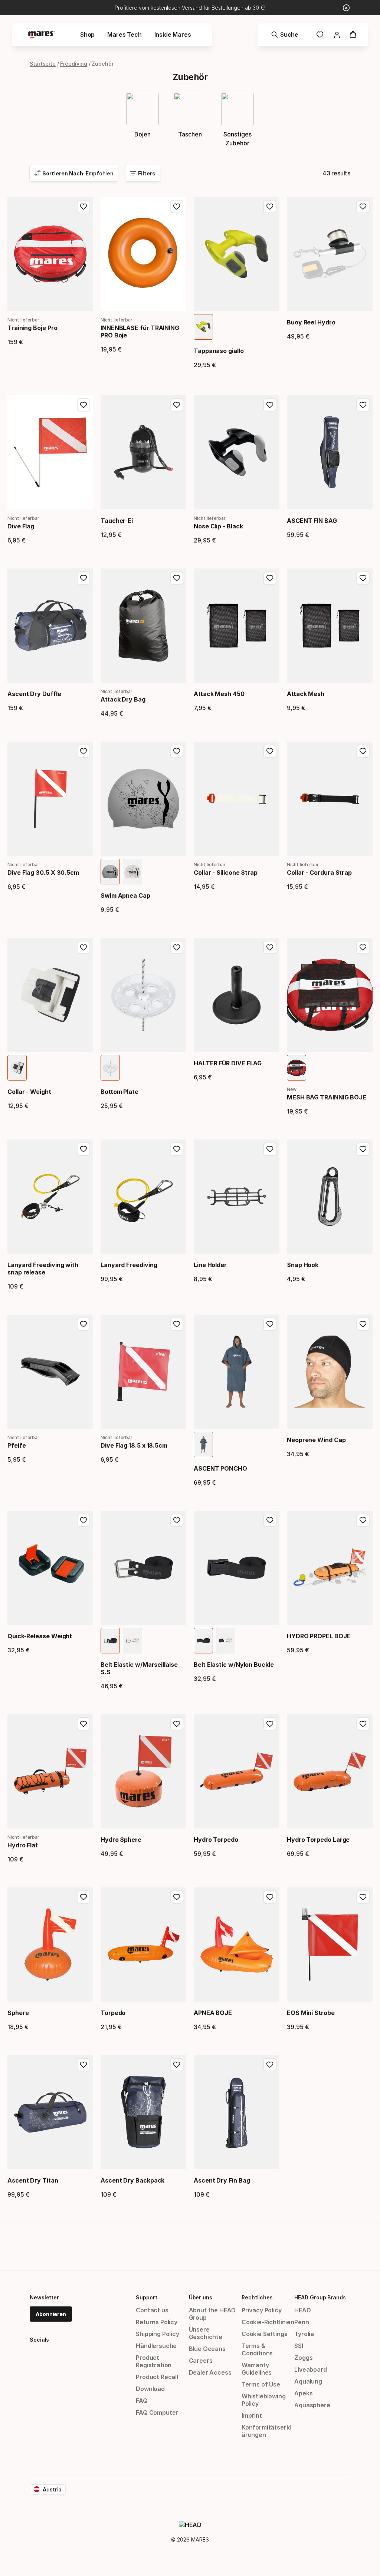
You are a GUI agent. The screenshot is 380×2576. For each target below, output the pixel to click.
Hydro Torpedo (216, 1840)
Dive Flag (21, 526)
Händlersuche (156, 2346)
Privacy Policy (262, 2310)
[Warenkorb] (353, 34)
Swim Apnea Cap (125, 896)
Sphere (18, 2013)
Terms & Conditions (257, 2349)
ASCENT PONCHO (220, 1468)
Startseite (43, 64)
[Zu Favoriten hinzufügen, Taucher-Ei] (177, 405)
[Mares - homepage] (42, 35)
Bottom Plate (119, 1092)
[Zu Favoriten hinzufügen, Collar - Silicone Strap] (270, 751)
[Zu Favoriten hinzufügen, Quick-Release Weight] (83, 1520)
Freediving (74, 64)
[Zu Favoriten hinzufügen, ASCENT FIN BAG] (363, 405)
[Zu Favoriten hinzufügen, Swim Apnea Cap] (177, 751)
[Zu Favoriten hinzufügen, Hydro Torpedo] (270, 1724)
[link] (320, 34)
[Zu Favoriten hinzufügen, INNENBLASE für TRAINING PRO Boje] (177, 207)
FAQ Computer (157, 2412)
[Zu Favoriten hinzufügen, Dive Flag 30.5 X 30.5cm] (83, 751)
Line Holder (210, 1265)
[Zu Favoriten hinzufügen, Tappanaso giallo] (270, 207)
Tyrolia (304, 2334)
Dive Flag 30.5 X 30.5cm (43, 873)
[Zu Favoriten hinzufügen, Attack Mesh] (363, 578)
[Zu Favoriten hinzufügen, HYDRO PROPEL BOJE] (363, 1520)
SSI (299, 2346)
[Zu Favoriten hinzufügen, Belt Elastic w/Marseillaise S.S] (177, 1520)
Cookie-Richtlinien (268, 2322)
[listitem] (203, 327)
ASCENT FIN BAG (312, 521)
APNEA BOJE (213, 2013)
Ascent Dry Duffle (34, 694)
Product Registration (154, 2361)
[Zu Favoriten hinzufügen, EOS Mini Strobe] (363, 1897)
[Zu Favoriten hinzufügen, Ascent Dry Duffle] (83, 578)
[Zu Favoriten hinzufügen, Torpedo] (177, 1897)
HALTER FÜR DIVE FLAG (228, 1063)
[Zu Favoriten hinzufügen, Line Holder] (270, 1149)
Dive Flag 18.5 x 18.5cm (134, 1445)
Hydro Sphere (121, 1840)
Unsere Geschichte (206, 2333)
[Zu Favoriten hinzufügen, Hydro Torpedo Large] (363, 1724)
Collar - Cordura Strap (319, 873)
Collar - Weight (29, 1092)
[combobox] (74, 173)
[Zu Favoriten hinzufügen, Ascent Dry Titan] (83, 2065)
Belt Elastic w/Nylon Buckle (234, 1665)
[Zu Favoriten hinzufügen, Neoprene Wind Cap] (363, 1324)
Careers (201, 2361)
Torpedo (113, 2013)
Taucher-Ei (117, 521)
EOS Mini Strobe (311, 2013)
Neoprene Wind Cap (316, 1440)
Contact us (152, 2310)
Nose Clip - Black (218, 526)
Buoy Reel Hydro (311, 322)
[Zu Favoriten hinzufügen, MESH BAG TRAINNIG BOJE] (363, 947)
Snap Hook (303, 1265)
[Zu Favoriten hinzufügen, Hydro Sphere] (177, 1724)
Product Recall (157, 2377)
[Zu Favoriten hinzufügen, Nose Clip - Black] (270, 405)
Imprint (252, 2415)
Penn (302, 2322)
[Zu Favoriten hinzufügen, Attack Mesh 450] (270, 578)
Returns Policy (157, 2322)
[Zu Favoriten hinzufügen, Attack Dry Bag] (177, 578)
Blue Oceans (207, 2349)
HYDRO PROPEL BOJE (319, 1636)
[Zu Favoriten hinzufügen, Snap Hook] (363, 1149)
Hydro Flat (23, 1845)
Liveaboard (310, 2369)
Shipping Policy (157, 2334)
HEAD (302, 2310)
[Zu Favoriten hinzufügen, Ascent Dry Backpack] (177, 2065)
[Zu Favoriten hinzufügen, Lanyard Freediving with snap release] (83, 1149)
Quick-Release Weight (40, 1636)
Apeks (303, 2393)
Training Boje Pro (32, 328)
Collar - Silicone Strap (226, 873)
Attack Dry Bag (123, 699)
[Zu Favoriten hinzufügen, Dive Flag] (83, 405)
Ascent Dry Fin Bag (222, 2180)
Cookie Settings (264, 2334)
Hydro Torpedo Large (318, 1840)
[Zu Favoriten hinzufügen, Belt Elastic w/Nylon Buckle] (270, 1520)
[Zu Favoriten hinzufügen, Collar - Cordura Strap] (363, 751)
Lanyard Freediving (129, 1265)
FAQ (142, 2401)
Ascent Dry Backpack (132, 2180)
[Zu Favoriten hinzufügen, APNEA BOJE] (270, 1897)
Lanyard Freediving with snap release (43, 1269)
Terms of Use (261, 2384)
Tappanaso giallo (219, 351)
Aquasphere (312, 2405)
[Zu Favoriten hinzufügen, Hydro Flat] (83, 1724)
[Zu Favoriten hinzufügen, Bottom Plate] (177, 947)
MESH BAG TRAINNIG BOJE (327, 1097)
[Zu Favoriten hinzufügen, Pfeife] (83, 1324)
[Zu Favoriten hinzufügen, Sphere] (83, 1897)
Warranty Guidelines (257, 2369)
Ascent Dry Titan (33, 2180)
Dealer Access (210, 2372)
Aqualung (308, 2381)
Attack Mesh (306, 694)
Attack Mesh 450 (219, 694)
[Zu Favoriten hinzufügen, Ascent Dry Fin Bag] (270, 2065)
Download (150, 2389)
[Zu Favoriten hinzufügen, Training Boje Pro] (83, 207)
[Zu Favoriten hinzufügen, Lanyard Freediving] (177, 1149)
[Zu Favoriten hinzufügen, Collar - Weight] (83, 947)
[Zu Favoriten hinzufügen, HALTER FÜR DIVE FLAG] (270, 947)
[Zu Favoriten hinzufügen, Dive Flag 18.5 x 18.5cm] (177, 1324)
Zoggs (303, 2358)
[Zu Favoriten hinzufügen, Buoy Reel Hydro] (363, 207)
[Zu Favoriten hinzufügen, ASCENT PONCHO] (270, 1324)
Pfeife (17, 1445)
